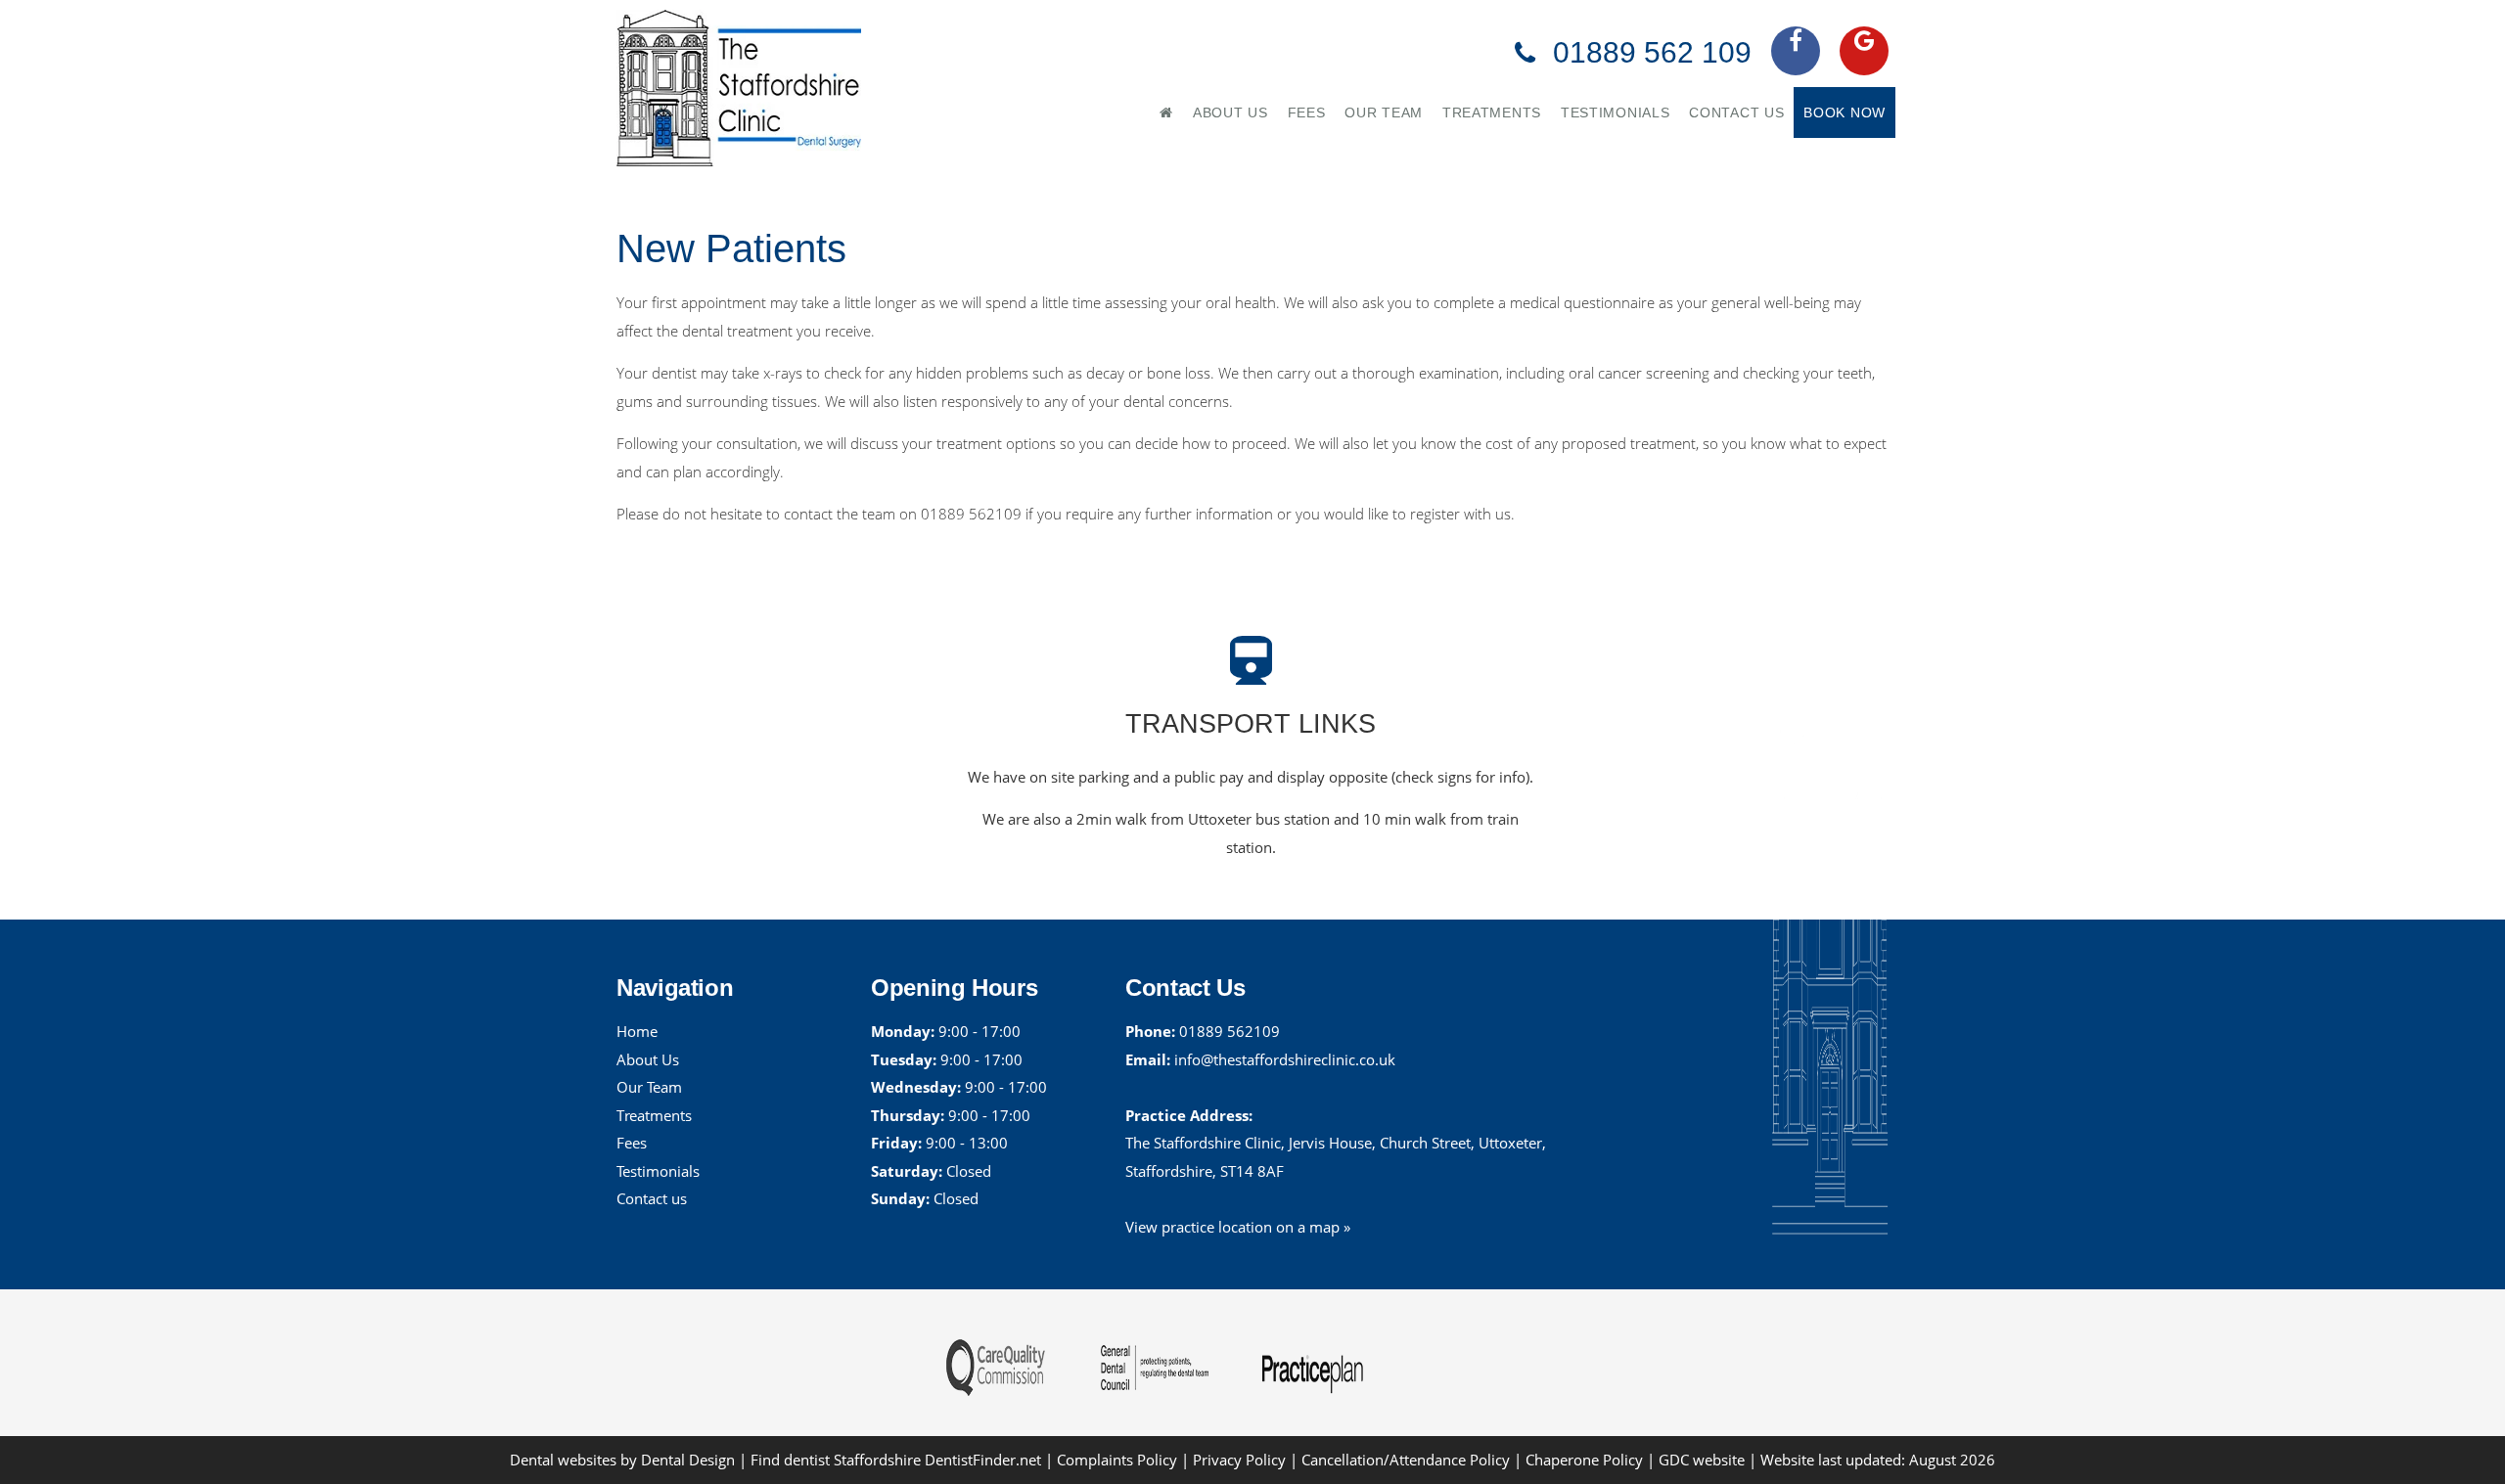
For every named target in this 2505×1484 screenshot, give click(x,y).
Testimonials (1615, 112)
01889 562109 (1230, 1031)
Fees (1307, 112)
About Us (1230, 112)
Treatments (1492, 112)
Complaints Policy (1117, 1460)
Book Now (1845, 112)
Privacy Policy (1239, 1460)
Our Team (1384, 112)
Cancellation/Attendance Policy (1408, 1460)
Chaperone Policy (1584, 1460)
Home (637, 1031)
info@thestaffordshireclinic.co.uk (1285, 1059)
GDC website (1702, 1460)
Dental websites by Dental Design (622, 1460)
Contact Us (1736, 112)
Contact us (652, 1198)
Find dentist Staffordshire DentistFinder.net (896, 1460)
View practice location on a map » (1238, 1227)
